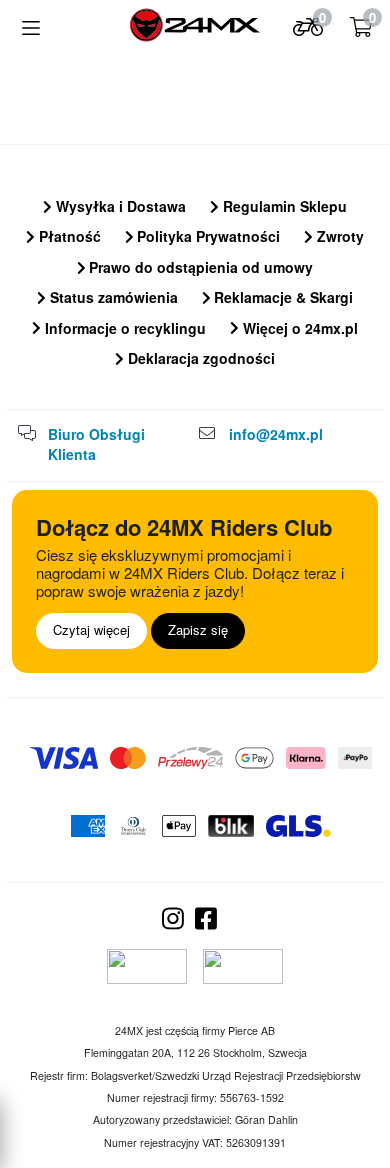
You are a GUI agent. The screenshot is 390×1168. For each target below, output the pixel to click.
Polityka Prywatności (206, 236)
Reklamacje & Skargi (281, 297)
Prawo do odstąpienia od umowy (199, 267)
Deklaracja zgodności (199, 358)
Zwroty (338, 236)
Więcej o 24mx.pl (298, 328)
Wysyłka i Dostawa (119, 206)
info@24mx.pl (276, 434)
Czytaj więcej (91, 629)
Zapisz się (198, 629)
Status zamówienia (112, 297)
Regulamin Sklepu (283, 206)
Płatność (68, 236)
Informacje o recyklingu (123, 328)
